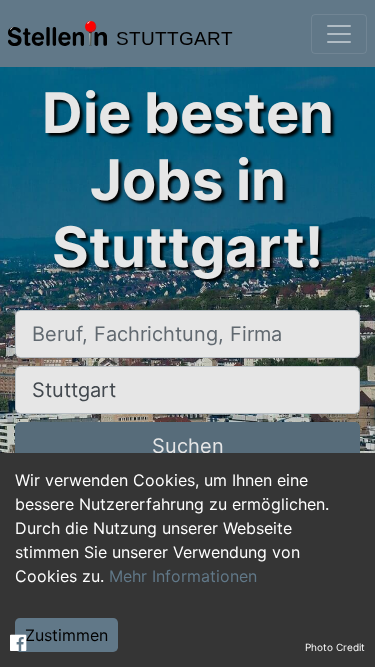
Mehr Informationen (183, 576)
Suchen (188, 446)
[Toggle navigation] (339, 34)
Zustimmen (66, 635)
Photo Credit (335, 647)
